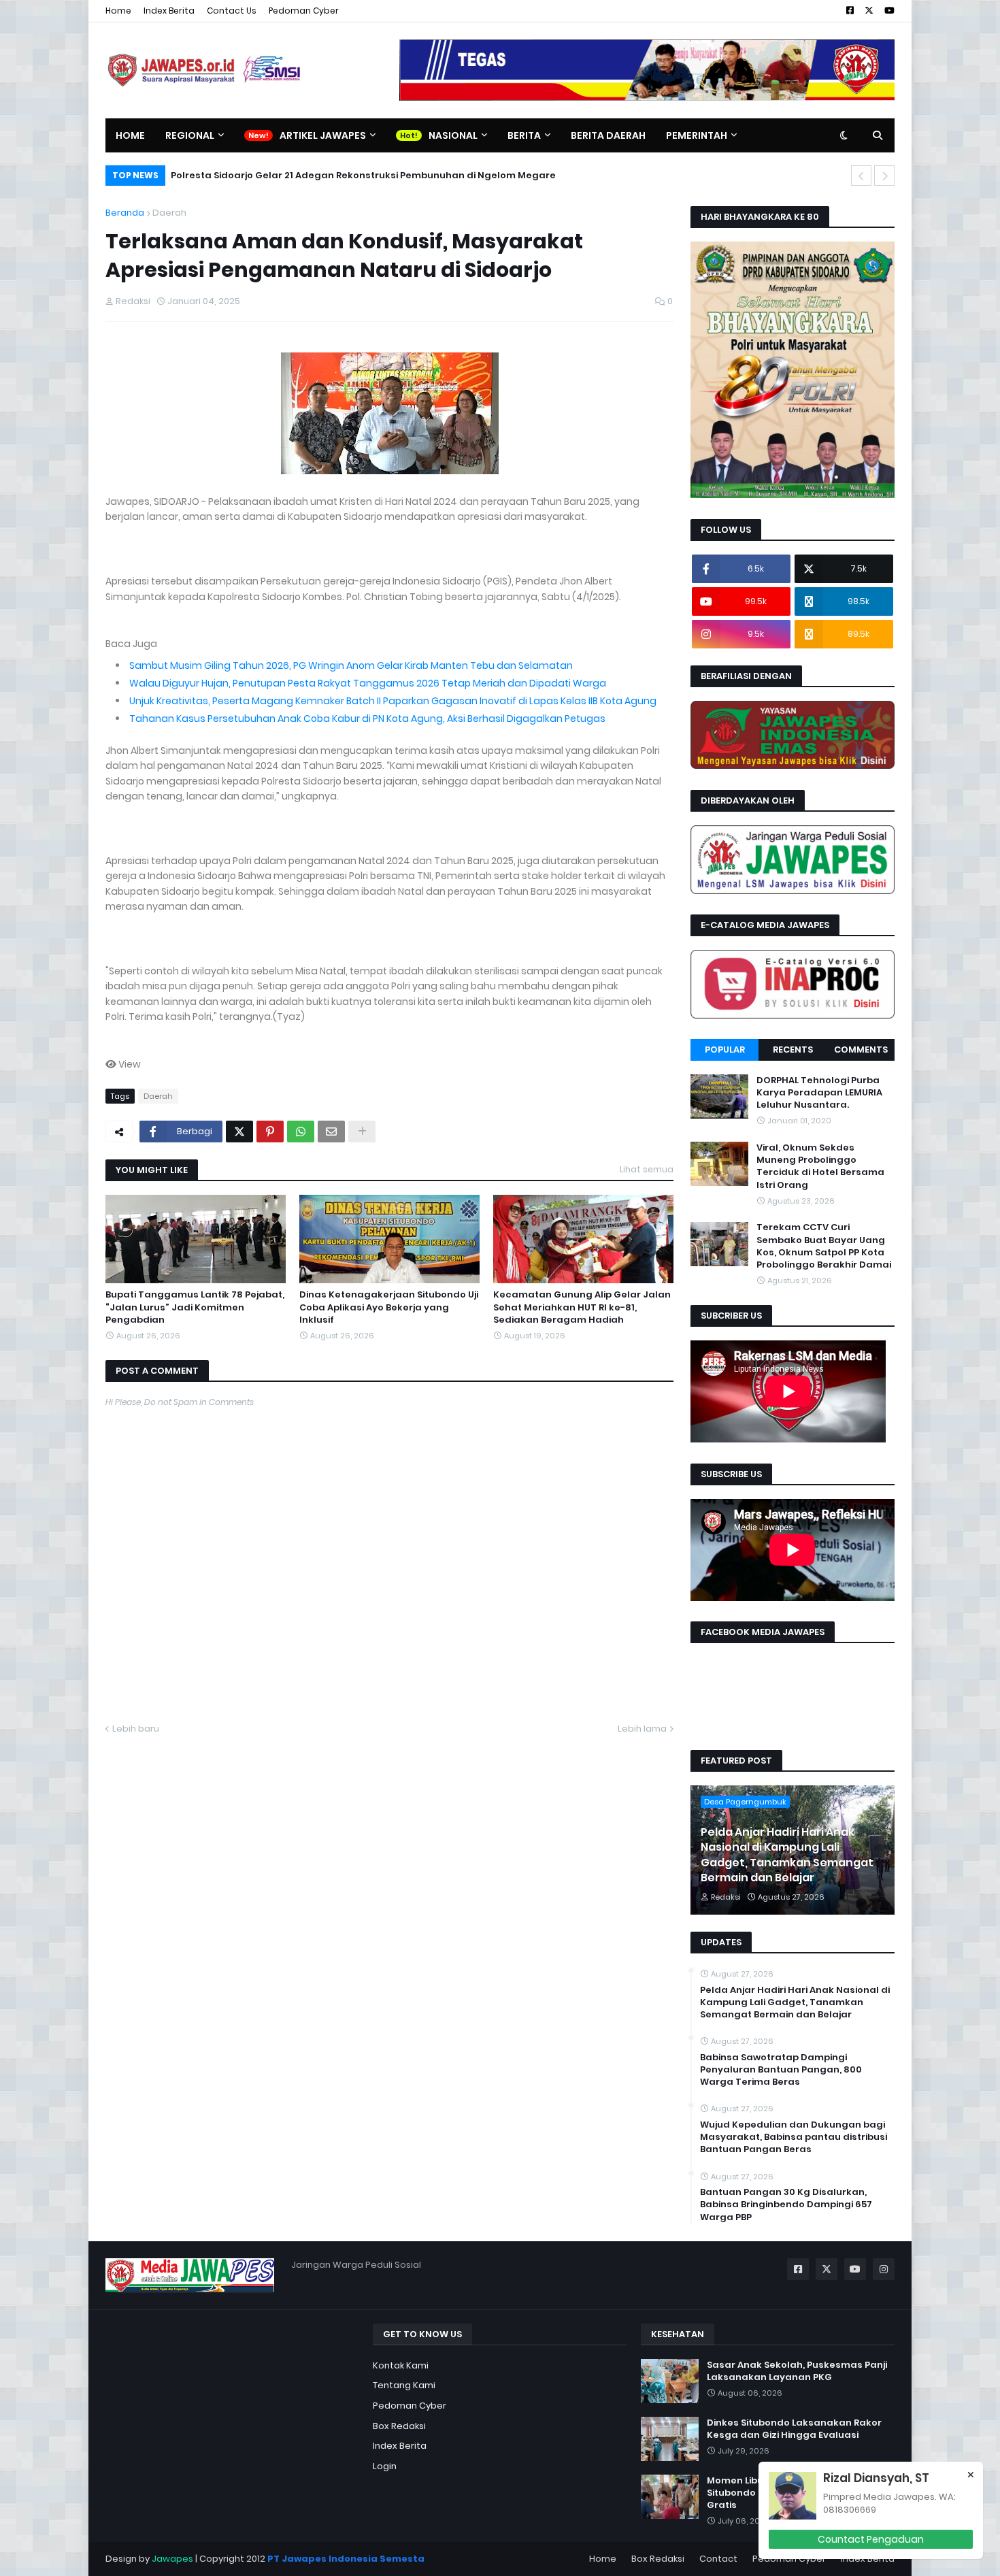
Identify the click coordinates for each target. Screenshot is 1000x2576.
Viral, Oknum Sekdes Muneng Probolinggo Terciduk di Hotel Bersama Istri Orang (820, 1167)
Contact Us (232, 11)
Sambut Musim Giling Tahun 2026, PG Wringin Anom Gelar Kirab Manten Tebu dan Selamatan (351, 665)
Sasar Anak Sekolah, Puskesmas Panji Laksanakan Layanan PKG (797, 2371)
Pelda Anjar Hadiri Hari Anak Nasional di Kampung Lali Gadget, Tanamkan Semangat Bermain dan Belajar (787, 1855)
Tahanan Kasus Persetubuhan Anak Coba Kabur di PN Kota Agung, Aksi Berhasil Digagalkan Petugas (367, 719)
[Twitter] (239, 1132)
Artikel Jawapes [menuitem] (323, 135)
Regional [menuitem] (190, 135)
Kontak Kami (401, 2365)
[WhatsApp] (301, 1132)
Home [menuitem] (130, 135)
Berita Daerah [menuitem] (608, 135)
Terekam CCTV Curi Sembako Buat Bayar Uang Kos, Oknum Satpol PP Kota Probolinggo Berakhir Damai (824, 1247)
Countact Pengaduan (871, 2539)
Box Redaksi (399, 2426)
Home (118, 11)
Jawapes (172, 2559)
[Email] (331, 1132)
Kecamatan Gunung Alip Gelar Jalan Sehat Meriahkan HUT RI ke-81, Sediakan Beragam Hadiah (582, 1307)
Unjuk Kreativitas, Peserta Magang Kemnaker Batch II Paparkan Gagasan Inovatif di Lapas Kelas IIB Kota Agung (393, 701)
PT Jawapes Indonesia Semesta (346, 2559)
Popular (725, 1050)
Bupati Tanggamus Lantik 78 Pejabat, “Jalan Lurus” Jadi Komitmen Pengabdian (195, 1307)
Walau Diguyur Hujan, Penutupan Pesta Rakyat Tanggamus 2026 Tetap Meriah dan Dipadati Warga (368, 683)
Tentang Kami (404, 2385)
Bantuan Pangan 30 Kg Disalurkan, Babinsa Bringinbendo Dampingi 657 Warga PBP (786, 2205)
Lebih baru (136, 1729)
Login (385, 2466)
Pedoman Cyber (304, 11)
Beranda (125, 213)
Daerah (169, 213)
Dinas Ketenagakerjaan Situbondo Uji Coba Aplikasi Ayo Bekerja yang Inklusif (389, 1307)
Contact (718, 2559)
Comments (861, 1050)
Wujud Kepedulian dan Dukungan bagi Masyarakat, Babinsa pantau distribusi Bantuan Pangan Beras (794, 2137)
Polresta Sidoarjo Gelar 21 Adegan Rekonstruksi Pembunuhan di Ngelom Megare (363, 175)
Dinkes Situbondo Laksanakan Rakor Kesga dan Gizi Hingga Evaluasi (794, 2429)
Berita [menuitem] (524, 135)
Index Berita (169, 11)
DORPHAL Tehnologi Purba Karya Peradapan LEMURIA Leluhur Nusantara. (819, 1093)
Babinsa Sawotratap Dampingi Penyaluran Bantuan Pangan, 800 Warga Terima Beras (781, 2070)
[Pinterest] (270, 1132)
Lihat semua (647, 1169)
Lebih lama (642, 1729)
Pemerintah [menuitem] (697, 135)
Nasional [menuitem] (453, 135)
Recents (793, 1050)
